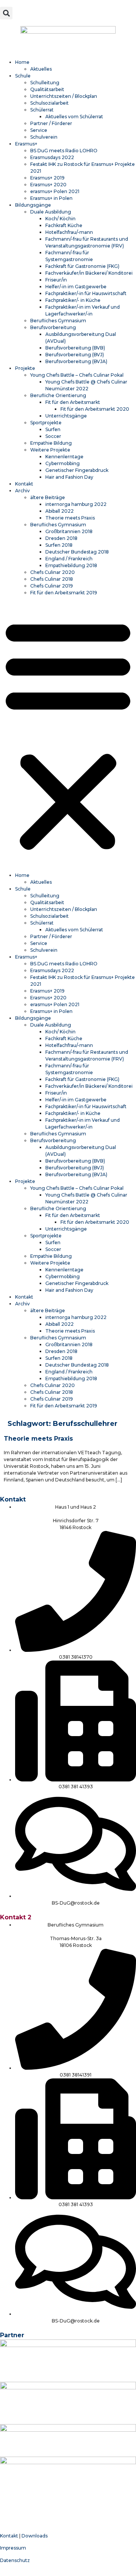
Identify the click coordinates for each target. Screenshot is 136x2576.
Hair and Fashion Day (69, 477)
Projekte (25, 368)
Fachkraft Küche (64, 225)
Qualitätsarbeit (47, 89)
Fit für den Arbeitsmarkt (73, 402)
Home (22, 62)
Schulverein (44, 137)
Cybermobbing (63, 463)
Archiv (22, 491)
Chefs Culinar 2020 (53, 572)
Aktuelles (41, 69)
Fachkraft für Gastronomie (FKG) (82, 266)
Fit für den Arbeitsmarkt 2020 (95, 409)
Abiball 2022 (59, 511)
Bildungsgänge (33, 205)
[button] (6, 13)
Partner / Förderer (51, 123)
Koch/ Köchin (60, 219)
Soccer (53, 436)
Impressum (13, 2548)
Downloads (35, 2536)
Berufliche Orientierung (58, 395)
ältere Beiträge (48, 497)
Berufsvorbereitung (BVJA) (76, 361)
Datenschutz (15, 2560)
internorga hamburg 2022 (76, 504)
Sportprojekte (46, 423)
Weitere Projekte (50, 450)
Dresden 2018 (61, 538)
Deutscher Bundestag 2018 (77, 552)
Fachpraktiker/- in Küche (73, 300)
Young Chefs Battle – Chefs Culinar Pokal (77, 375)
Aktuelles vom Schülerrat (74, 117)
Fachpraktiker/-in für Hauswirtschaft (86, 293)
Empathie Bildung (51, 443)
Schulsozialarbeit (49, 103)
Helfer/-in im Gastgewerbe (76, 287)
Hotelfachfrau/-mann (69, 232)
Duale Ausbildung (51, 212)
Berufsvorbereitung (53, 327)
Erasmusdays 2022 (52, 157)
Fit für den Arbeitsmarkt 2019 (64, 593)
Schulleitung (45, 83)
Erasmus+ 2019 (47, 178)
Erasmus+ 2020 (48, 185)
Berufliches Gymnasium (58, 321)
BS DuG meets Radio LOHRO (64, 151)
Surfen (53, 429)
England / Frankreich (69, 559)
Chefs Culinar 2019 (52, 586)
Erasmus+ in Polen (51, 198)
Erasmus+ (26, 144)
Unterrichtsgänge (66, 416)
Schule (23, 76)
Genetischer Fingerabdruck (77, 470)
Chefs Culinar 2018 (52, 579)
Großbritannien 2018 (69, 531)
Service (39, 130)
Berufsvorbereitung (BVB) (75, 348)
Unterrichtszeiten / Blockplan (64, 96)
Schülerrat (42, 110)
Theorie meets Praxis (70, 518)
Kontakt (24, 484)
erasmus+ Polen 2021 (55, 191)
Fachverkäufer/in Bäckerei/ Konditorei (89, 273)
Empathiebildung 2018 (71, 565)
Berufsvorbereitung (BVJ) (75, 355)
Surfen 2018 (59, 545)
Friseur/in (56, 280)
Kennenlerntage (64, 457)
